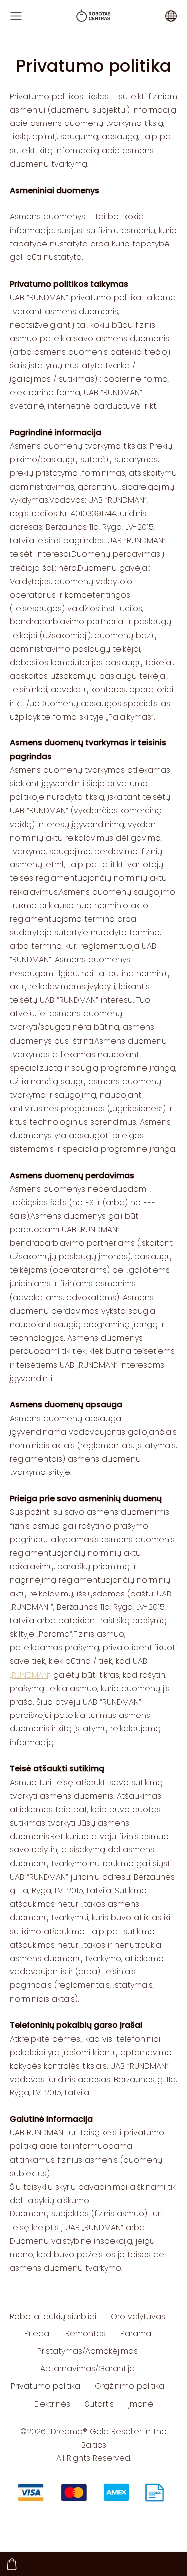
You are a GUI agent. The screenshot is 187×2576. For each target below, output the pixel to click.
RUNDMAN (30, 1675)
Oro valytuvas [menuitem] (138, 2316)
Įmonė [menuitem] (141, 2404)
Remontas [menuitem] (86, 2334)
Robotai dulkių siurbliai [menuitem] (53, 2316)
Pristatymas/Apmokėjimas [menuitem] (88, 2351)
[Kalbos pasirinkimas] (171, 16)
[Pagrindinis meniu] (16, 16)
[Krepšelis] (12, 2564)
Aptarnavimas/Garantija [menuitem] (88, 2369)
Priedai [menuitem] (38, 2334)
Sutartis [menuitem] (99, 2404)
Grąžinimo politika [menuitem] (129, 2386)
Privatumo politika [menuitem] (46, 2386)
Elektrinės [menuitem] (52, 2404)
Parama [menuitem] (136, 2334)
